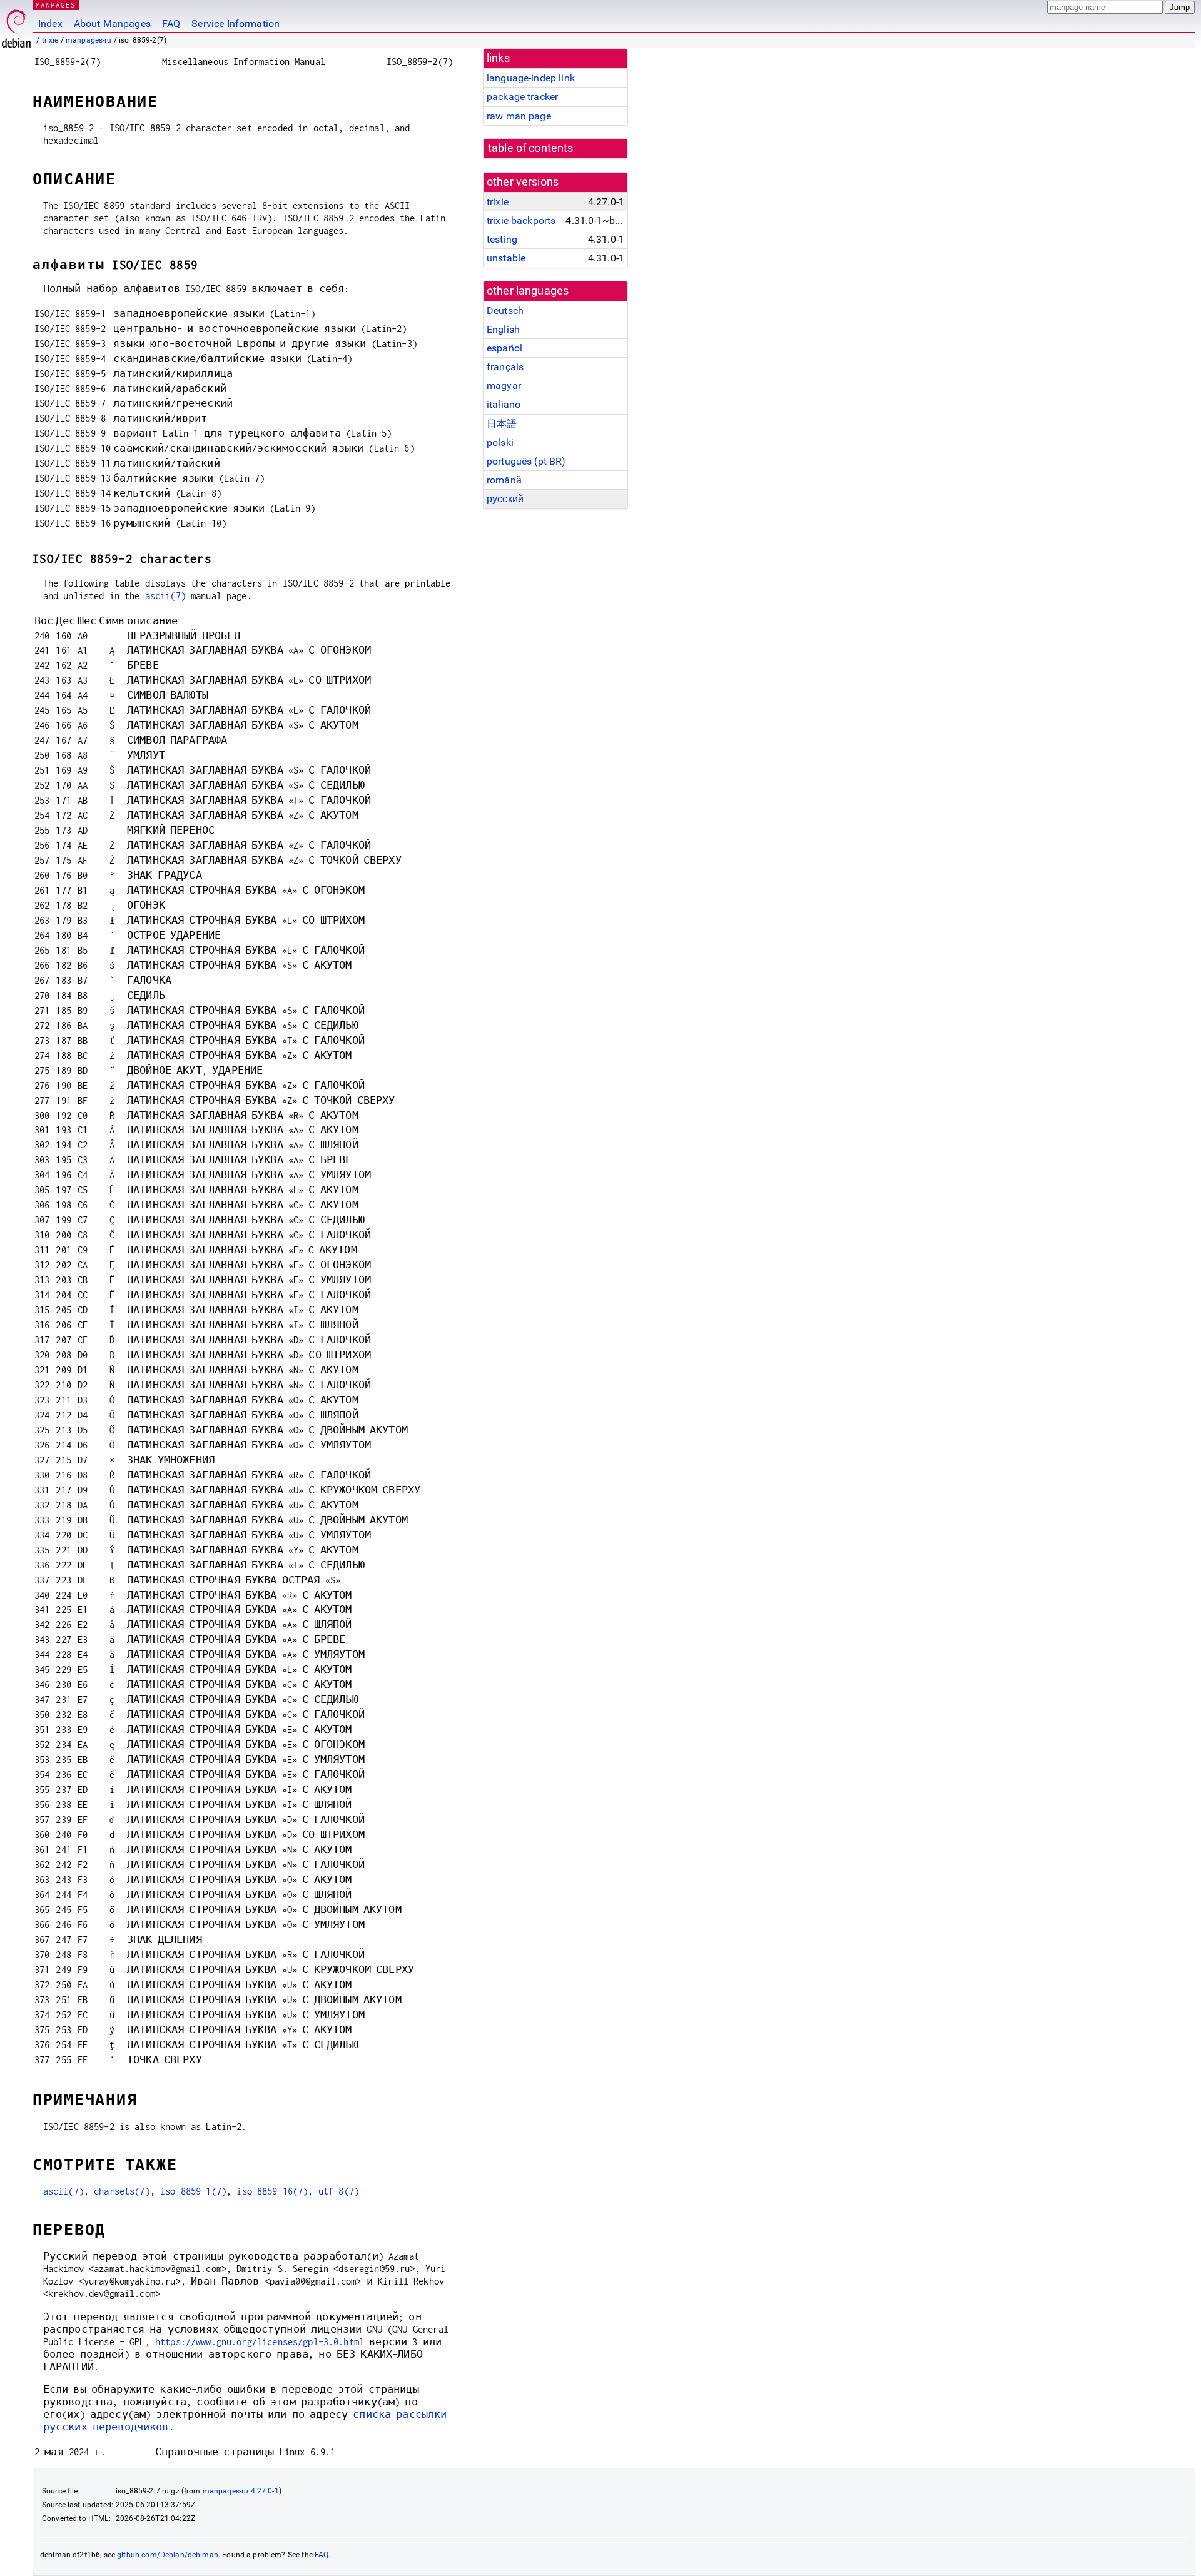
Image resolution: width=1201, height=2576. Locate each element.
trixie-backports (521, 220)
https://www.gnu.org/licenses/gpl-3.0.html (260, 2342)
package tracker (522, 97)
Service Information (236, 23)
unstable (506, 258)
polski (500, 442)
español (504, 348)
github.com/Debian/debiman (168, 2555)
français (505, 367)
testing (502, 239)
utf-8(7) (339, 2191)
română (504, 480)
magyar (504, 386)
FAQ (171, 23)
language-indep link (531, 78)
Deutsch (505, 311)
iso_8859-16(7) (272, 2191)
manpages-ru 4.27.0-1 (241, 2491)
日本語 (502, 424)
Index (50, 23)
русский (505, 499)
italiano (504, 404)
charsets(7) (122, 2191)
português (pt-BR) (526, 461)
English (503, 329)
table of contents (531, 148)
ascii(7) (165, 596)
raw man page (519, 116)
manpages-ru (89, 40)
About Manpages (112, 23)
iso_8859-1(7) (193, 2191)
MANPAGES (56, 5)
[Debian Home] (16, 25)
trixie (50, 40)
